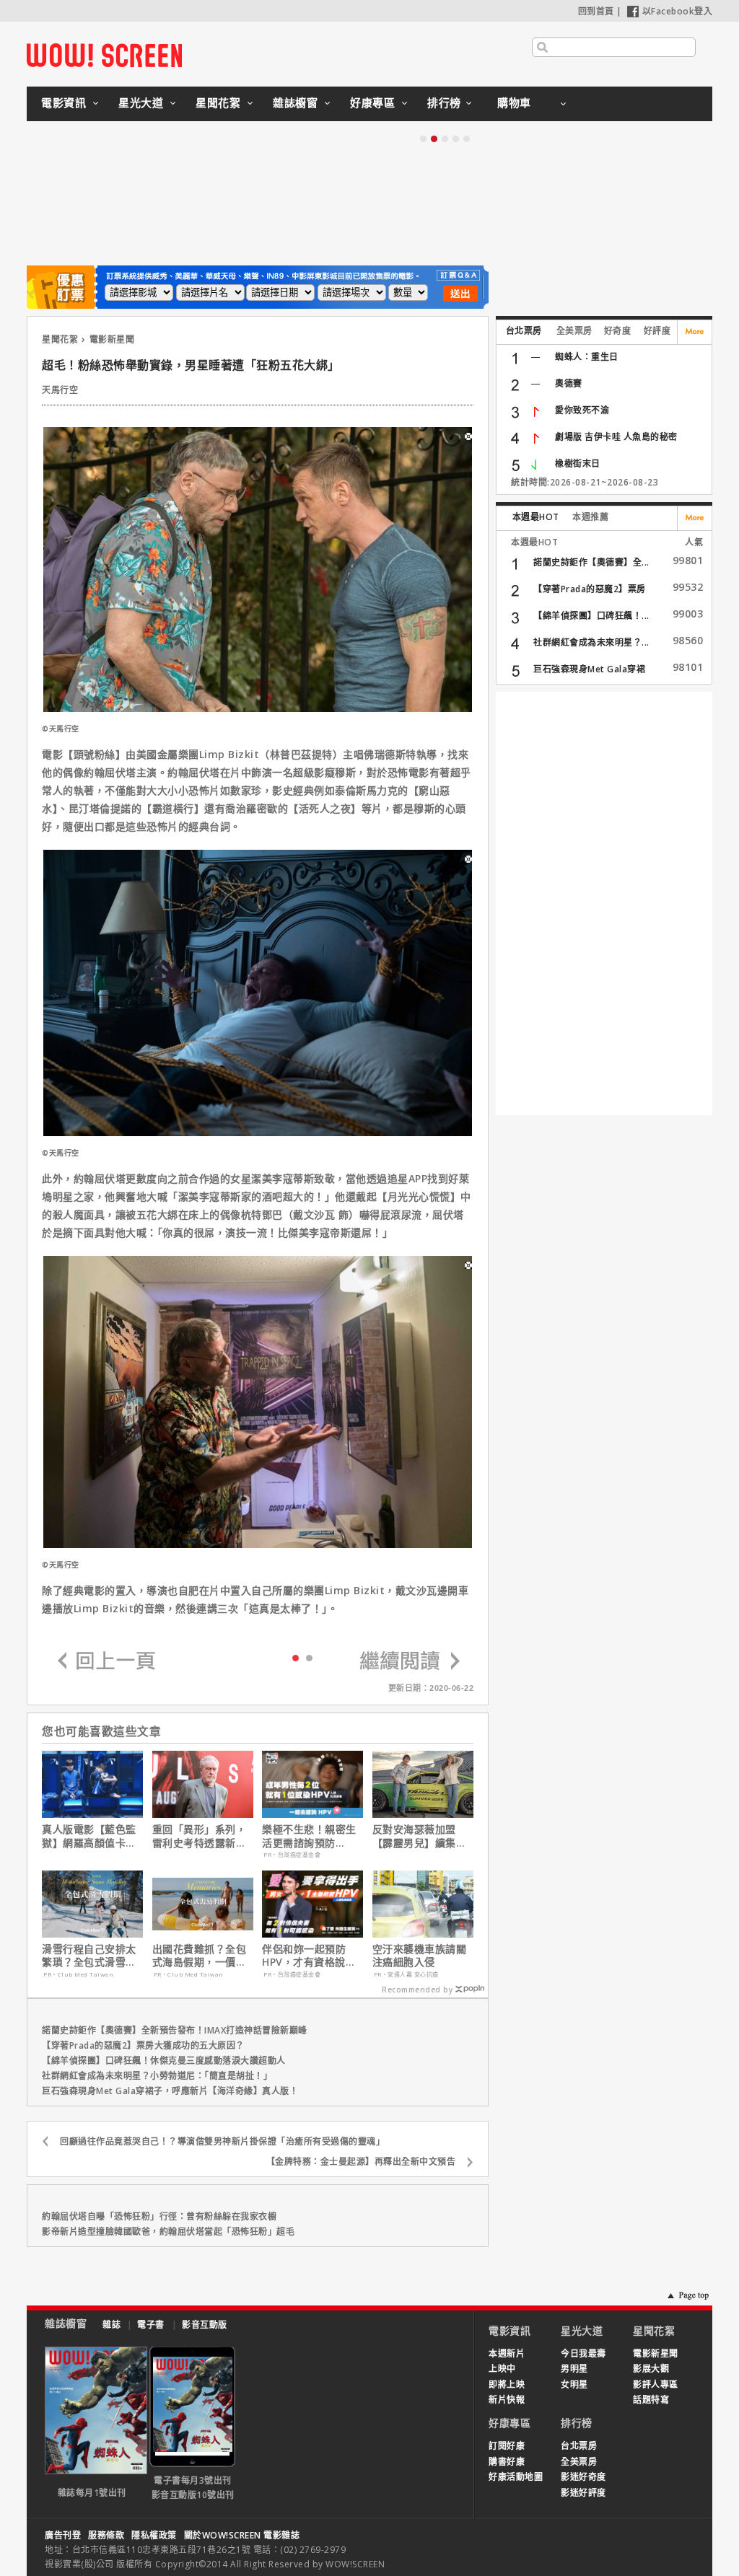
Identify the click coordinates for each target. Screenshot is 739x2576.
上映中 (502, 2369)
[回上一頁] (107, 1662)
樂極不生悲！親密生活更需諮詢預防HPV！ (309, 1836)
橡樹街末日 (578, 463)
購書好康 (507, 2462)
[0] (296, 1657)
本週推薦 (590, 517)
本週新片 (507, 2353)
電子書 (151, 2325)
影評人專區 (656, 2384)
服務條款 (106, 2535)
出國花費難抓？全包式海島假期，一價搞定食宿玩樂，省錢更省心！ (200, 1956)
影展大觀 (651, 2369)
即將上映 (507, 2384)
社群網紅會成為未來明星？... (591, 642)
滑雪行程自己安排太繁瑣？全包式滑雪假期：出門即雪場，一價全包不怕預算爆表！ (89, 1956)
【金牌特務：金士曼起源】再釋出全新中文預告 (361, 2162)
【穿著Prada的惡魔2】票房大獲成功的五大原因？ (143, 2045)
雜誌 (111, 2325)
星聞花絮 (218, 102)
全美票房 (574, 331)
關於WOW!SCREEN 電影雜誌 (242, 2535)
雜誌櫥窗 (295, 102)
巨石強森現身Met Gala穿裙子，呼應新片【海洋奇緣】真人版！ (170, 2091)
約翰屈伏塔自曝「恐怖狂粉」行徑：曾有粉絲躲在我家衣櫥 (159, 2216)
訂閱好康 (507, 2446)
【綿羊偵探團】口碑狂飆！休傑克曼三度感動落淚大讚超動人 (164, 2061)
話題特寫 (651, 2400)
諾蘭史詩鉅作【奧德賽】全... (591, 562)
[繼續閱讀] (410, 1662)
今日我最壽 (583, 2353)
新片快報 (507, 2400)
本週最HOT (536, 517)
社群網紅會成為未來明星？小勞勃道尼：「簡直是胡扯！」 (157, 2076)
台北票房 (524, 331)
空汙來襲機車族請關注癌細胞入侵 (420, 1956)
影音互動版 (205, 2325)
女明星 (574, 2384)
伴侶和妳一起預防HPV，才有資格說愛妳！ (309, 1956)
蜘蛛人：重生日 (587, 357)
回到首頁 (596, 11)
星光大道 (141, 102)
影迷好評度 (583, 2493)
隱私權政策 (154, 2535)
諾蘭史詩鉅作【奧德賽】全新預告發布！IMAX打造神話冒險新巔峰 (175, 2030)
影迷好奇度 (583, 2477)
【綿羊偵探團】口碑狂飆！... (591, 616)
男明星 (574, 2369)
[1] (309, 1657)
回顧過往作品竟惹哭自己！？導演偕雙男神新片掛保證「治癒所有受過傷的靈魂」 (222, 2141)
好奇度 (618, 331)
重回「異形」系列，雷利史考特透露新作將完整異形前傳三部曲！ (200, 1836)
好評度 (657, 331)
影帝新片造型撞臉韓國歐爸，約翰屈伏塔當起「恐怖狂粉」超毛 (168, 2232)
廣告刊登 (63, 2535)
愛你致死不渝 (582, 410)
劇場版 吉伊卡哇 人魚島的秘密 (616, 437)
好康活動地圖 (516, 2477)
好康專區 (372, 102)
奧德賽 (569, 383)
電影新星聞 (112, 339)
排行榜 (444, 102)
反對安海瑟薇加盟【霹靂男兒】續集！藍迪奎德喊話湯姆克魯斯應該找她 (420, 1836)
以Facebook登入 (678, 11)
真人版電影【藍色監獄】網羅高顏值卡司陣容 (89, 1836)
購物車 (514, 102)
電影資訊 (64, 102)
